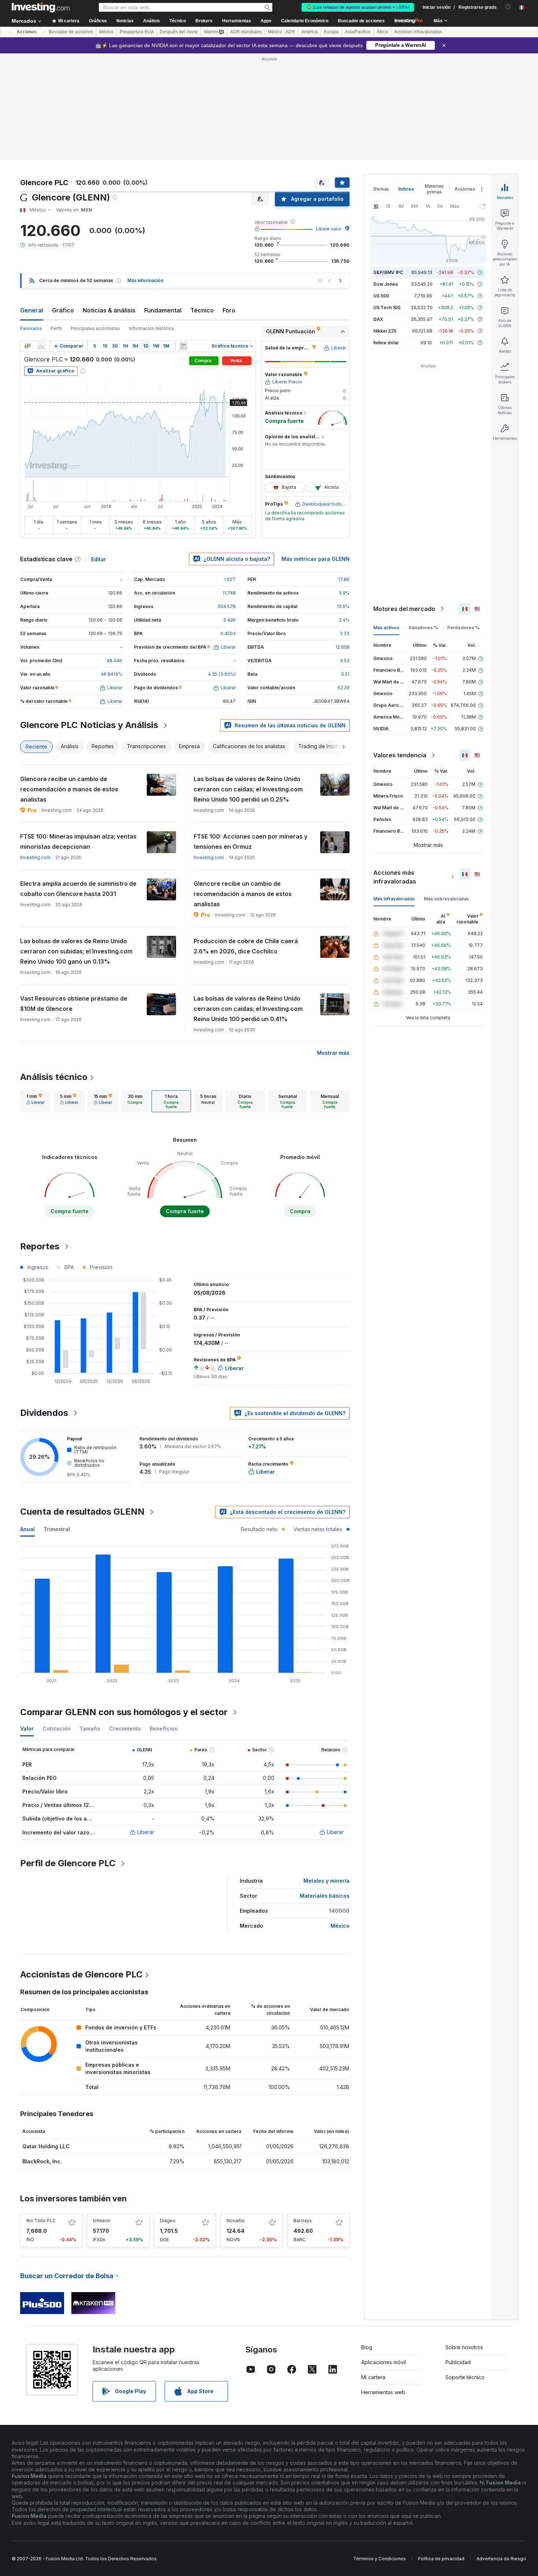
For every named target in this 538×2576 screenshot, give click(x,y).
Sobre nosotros (464, 2347)
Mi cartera (373, 2377)
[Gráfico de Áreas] (41, 346)
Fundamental (163, 310)
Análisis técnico (54, 1077)
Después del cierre (179, 32)
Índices (406, 189)
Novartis (236, 2221)
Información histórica (151, 328)
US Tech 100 (387, 308)
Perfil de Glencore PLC (68, 1863)
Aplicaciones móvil (384, 2362)
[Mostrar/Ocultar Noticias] (183, 346)
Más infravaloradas (394, 899)
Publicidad (458, 2362)
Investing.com (35, 857)
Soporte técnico (465, 2377)
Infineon (102, 2221)
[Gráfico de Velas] (27, 346)
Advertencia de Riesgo (501, 2559)
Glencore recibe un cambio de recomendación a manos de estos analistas (69, 789)
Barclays (303, 2221)
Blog (367, 2347)
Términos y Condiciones (380, 2559)
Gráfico (63, 310)
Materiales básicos (325, 1896)
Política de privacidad (441, 2559)
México (106, 32)
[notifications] (508, 7)
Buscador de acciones (361, 21)
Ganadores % (423, 628)
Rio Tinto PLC (41, 2221)
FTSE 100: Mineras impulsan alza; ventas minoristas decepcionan (78, 841)
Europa (331, 32)
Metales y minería (326, 1881)
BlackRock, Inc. (42, 2161)
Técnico (202, 310)
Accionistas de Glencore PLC (81, 1974)
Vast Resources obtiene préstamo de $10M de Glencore (74, 1004)
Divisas (381, 189)
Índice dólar (386, 343)
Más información (145, 280)
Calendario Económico (305, 21)
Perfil (56, 328)
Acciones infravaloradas (418, 32)
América (309, 32)
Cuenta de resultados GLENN (82, 1512)
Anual (27, 1529)
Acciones (27, 32)
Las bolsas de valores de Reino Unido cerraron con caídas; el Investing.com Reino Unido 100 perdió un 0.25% (248, 789)
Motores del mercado (404, 609)
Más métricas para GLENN (315, 559)
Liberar (146, 1832)
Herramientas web (383, 2392)
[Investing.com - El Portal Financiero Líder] (41, 7)
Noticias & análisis (109, 310)
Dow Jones (386, 284)
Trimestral (57, 1529)
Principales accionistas (95, 328)
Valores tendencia (400, 755)
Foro (229, 310)
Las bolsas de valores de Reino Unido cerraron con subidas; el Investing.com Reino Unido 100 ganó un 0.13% (76, 951)
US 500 (381, 296)
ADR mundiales (246, 32)
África (382, 32)
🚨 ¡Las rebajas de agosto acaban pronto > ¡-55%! (358, 7)
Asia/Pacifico (358, 32)
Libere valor (329, 229)
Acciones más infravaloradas (395, 877)
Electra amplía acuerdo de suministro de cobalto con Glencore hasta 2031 (78, 889)
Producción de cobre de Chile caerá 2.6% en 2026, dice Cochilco (246, 946)
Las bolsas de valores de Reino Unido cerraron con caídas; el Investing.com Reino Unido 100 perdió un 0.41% (248, 1009)
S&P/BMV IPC (388, 272)
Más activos (386, 628)
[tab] (36, 1101)
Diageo (168, 2221)
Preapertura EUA (137, 32)
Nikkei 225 (385, 331)
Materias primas (434, 189)
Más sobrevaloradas (446, 899)
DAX (378, 319)
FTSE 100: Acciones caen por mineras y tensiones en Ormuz (251, 841)
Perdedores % (463, 628)
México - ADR (281, 32)
